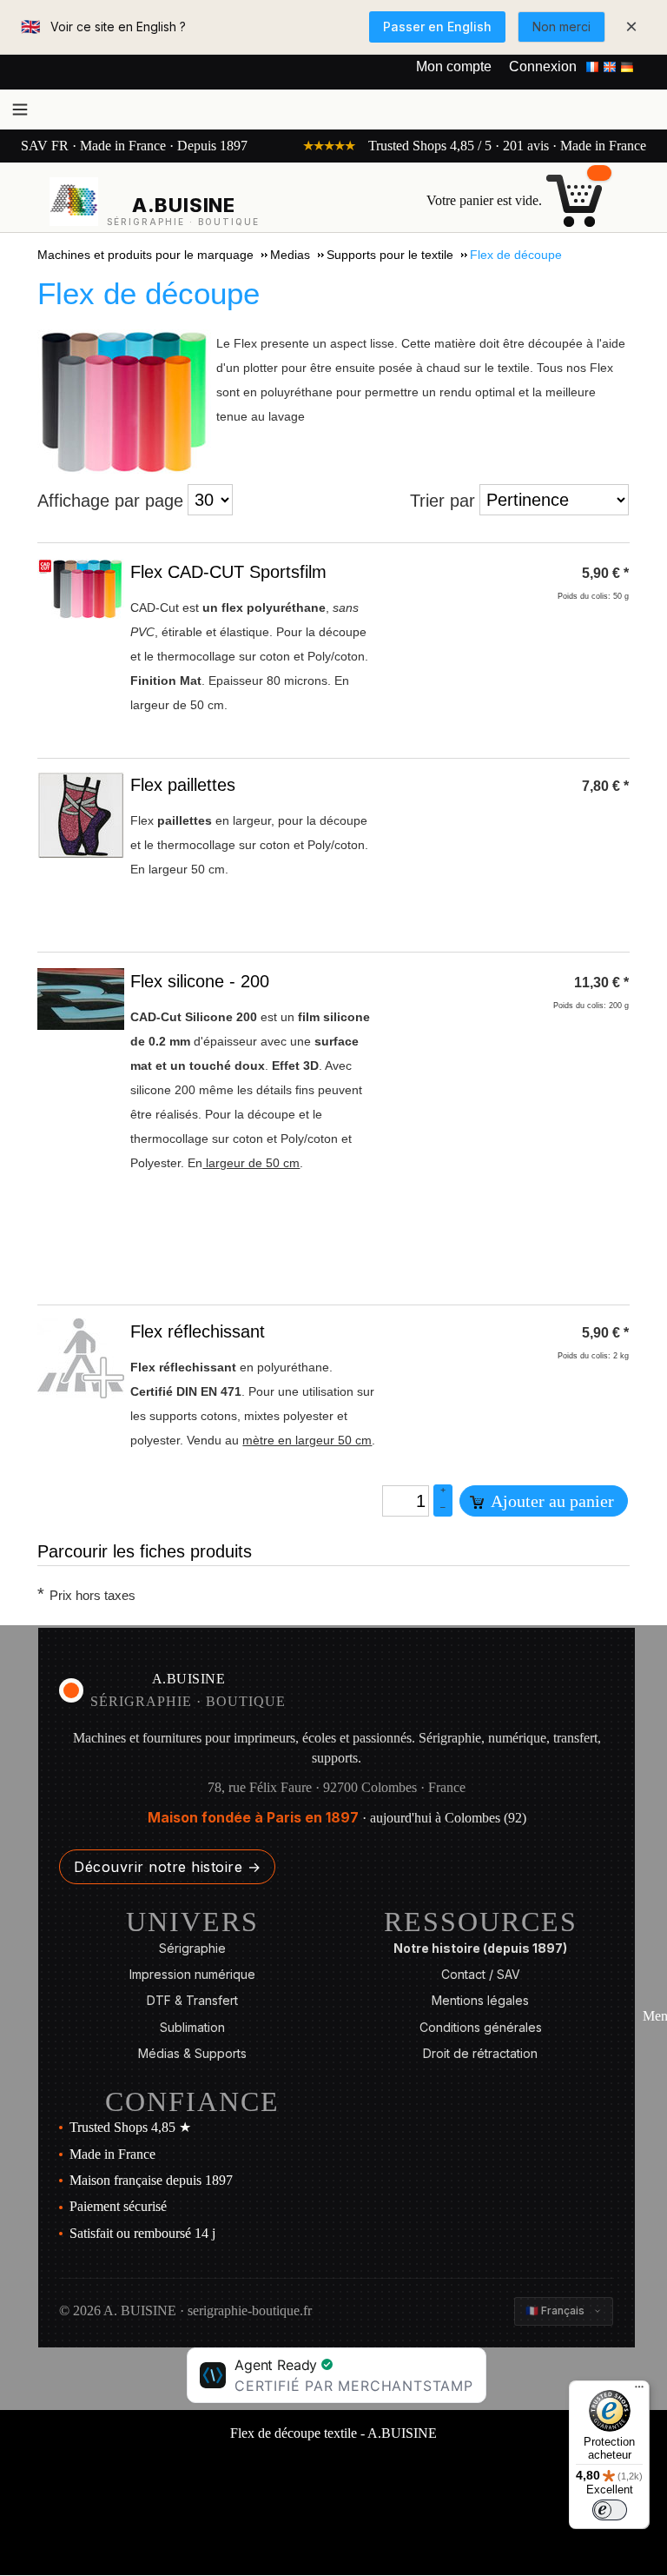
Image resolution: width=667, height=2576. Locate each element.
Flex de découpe (149, 293)
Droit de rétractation (480, 2053)
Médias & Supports (192, 2053)
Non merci (561, 27)
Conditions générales (481, 2027)
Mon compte (454, 66)
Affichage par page (110, 501)
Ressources (481, 1922)
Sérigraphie (192, 1948)
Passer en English (437, 27)
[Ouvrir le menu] (20, 110)
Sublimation (192, 2027)
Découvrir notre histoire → (167, 1867)
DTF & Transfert (192, 2000)
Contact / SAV (481, 1974)
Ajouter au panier (551, 1501)
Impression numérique (192, 1974)
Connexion (543, 66)
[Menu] (639, 2391)
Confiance (192, 2101)
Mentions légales (480, 2000)
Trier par (442, 501)
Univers (192, 1922)
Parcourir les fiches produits (145, 1551)
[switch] (610, 2510)
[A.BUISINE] (74, 202)
